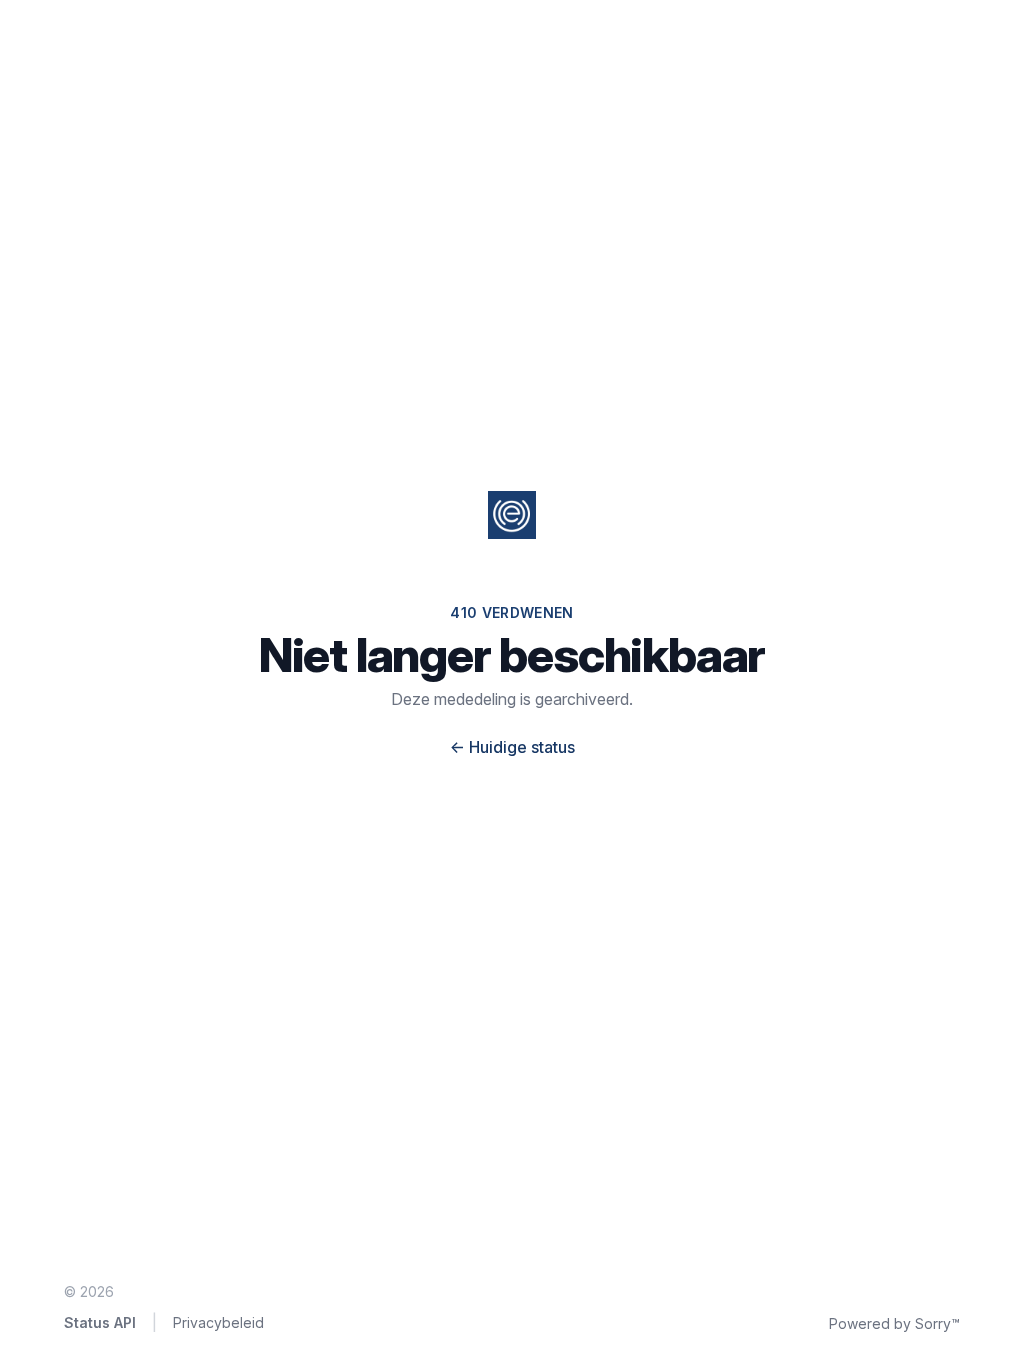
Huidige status (512, 747)
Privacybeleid (218, 1322)
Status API (100, 1322)
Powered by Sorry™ (894, 1323)
